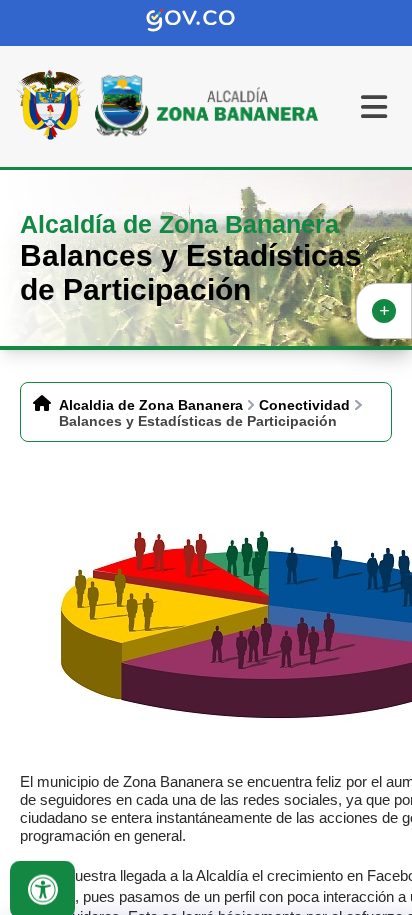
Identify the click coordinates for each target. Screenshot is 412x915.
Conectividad (304, 405)
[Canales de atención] (384, 311)
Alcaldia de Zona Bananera (151, 405)
